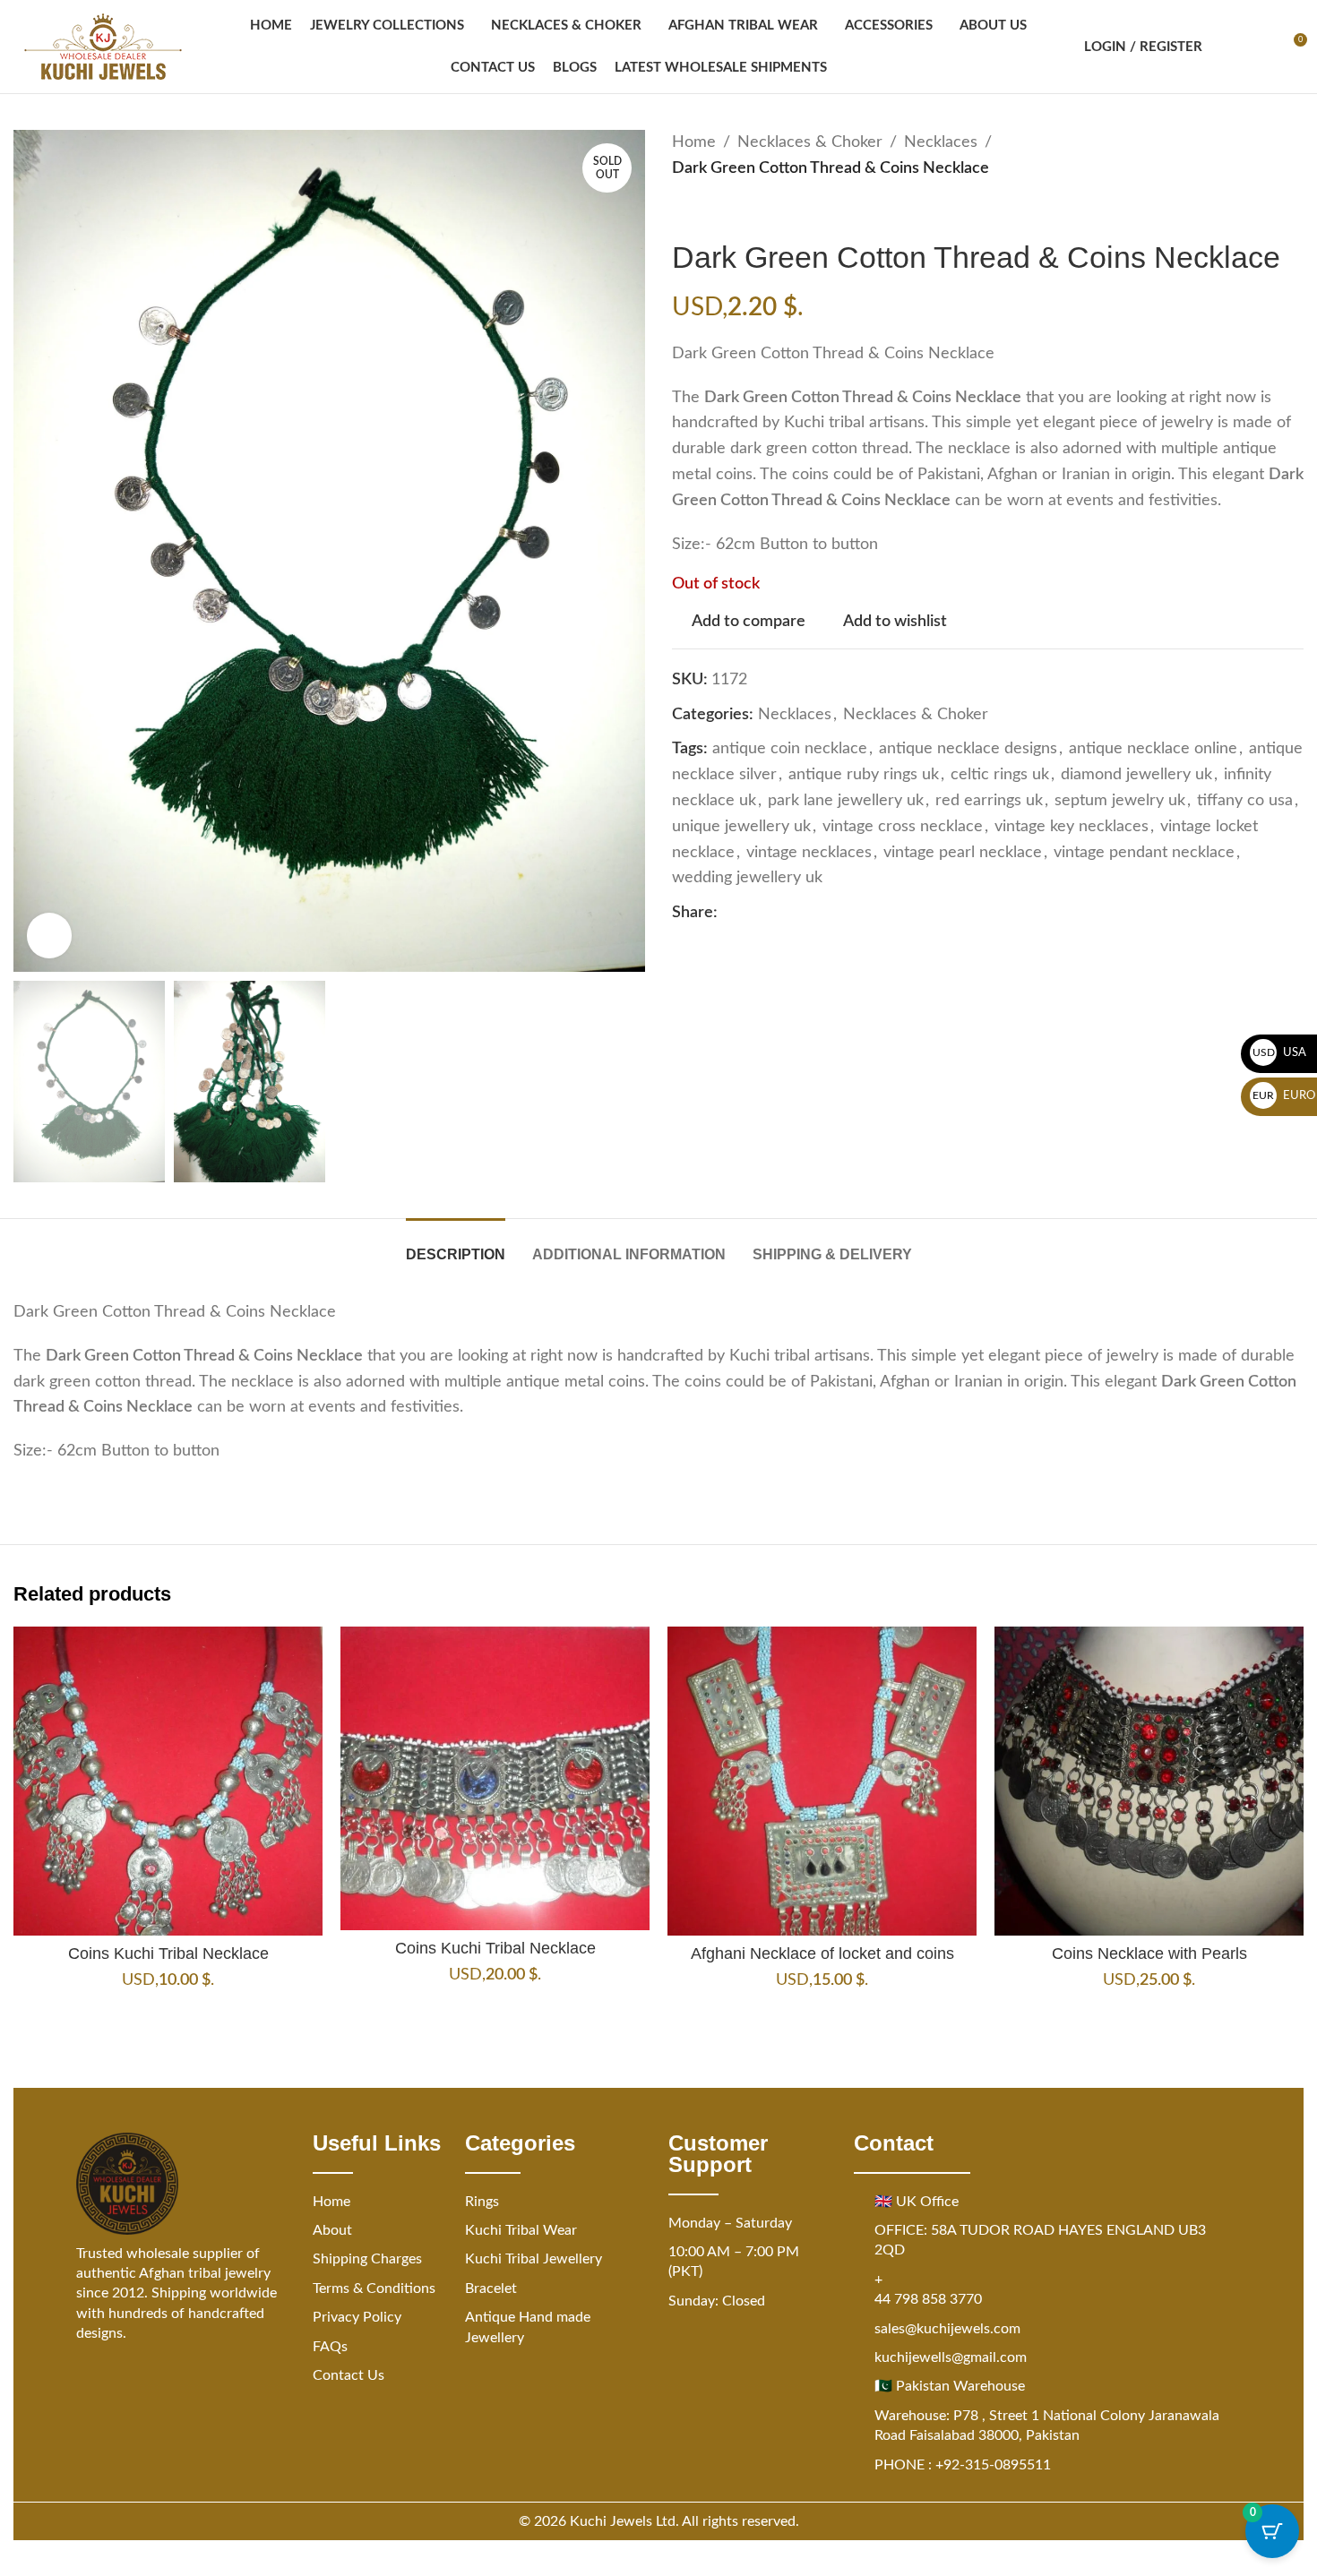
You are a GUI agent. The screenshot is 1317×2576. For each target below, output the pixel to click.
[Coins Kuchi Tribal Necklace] (168, 1781)
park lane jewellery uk (846, 801)
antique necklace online (1153, 749)
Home (694, 142)
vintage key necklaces (1072, 827)
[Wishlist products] (1260, 47)
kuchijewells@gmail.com (951, 2357)
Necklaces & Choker (810, 142)
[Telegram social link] (836, 914)
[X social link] (750, 914)
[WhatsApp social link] (814, 914)
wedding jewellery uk (747, 878)
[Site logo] (103, 47)
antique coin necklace (790, 749)
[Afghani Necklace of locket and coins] (822, 1781)
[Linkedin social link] (793, 914)
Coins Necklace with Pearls (1149, 1953)
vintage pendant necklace (1144, 853)
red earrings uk (989, 801)
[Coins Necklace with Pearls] (1149, 1781)
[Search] (1227, 47)
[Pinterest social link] (771, 914)
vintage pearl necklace (963, 853)
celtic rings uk (1000, 775)
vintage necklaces (809, 853)
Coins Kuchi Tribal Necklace (168, 1953)
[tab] (456, 1245)
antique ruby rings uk (864, 775)
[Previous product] (683, 210)
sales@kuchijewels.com (947, 2329)
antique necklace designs (968, 749)
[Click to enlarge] (49, 935)
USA (1280, 1053)
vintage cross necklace (903, 827)
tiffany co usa (1245, 801)
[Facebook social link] (728, 914)
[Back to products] (704, 210)
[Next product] (726, 210)
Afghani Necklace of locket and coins (822, 1953)
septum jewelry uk (1120, 801)
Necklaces (941, 142)
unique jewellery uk (741, 827)
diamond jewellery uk (1136, 775)
